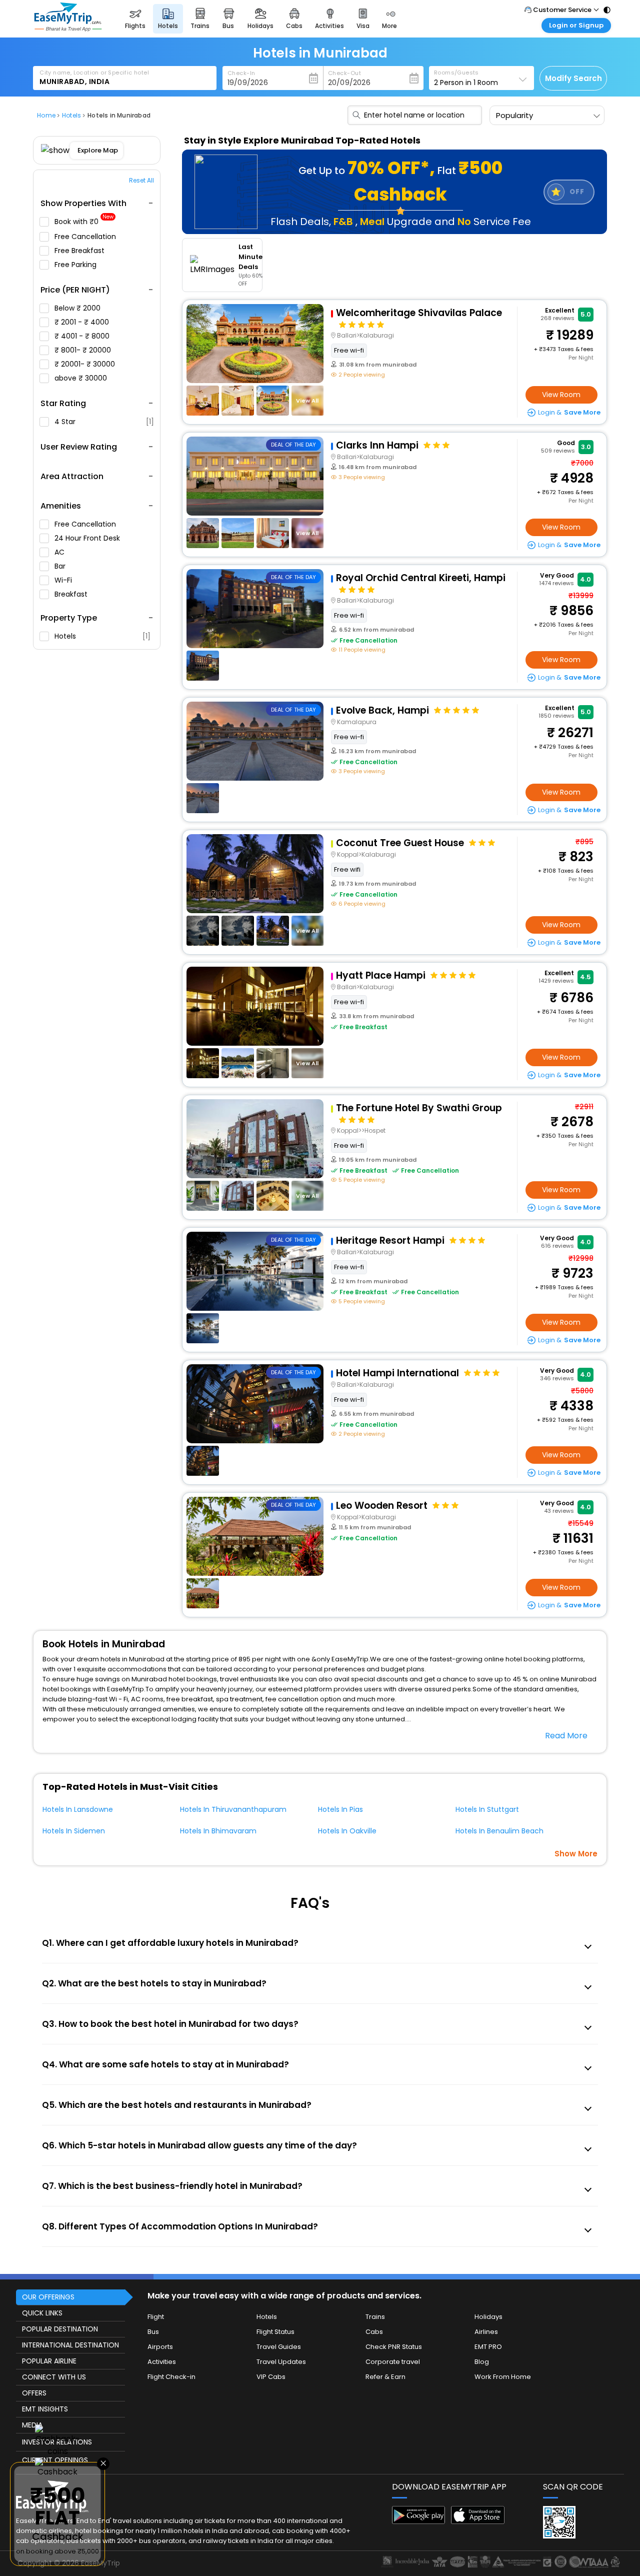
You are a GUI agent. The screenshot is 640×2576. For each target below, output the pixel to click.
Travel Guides (279, 2347)
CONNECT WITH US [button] (54, 2377)
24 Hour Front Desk (88, 538)
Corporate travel (393, 2362)
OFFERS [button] (34, 2393)
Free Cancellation (86, 237)
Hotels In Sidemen (74, 1831)
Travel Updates (281, 2362)
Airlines (486, 2332)
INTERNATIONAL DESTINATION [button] (70, 2345)
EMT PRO (488, 2347)
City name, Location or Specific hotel (94, 73)
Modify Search (573, 78)
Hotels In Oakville (347, 1831)
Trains (375, 2317)
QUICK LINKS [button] (42, 2313)
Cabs (374, 2332)
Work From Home (503, 2377)
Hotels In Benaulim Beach (499, 1831)
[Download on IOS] (478, 2521)
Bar (61, 566)
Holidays (488, 2317)
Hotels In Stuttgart (487, 1809)
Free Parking (76, 265)
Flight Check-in (171, 2377)
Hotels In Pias (340, 1809)
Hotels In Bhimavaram (218, 1831)
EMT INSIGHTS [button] (45, 2409)
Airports (160, 2347)
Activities (162, 2362)
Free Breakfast (80, 251)
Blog (482, 2362)
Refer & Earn (385, 2377)
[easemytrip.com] (68, 29)
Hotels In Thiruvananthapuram (233, 1809)
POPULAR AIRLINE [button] (49, 2361)
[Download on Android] (419, 2521)
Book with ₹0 (84, 222)
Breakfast (72, 594)
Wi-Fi (64, 580)
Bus (153, 2332)
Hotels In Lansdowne (78, 1809)
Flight (156, 2317)
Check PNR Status (394, 2347)
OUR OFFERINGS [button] (48, 2297)
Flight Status (275, 2332)
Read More (566, 1736)
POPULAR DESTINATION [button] (60, 2329)
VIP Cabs (271, 2377)
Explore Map (98, 150)
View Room (561, 395)
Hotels (102, 636)
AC (60, 552)
